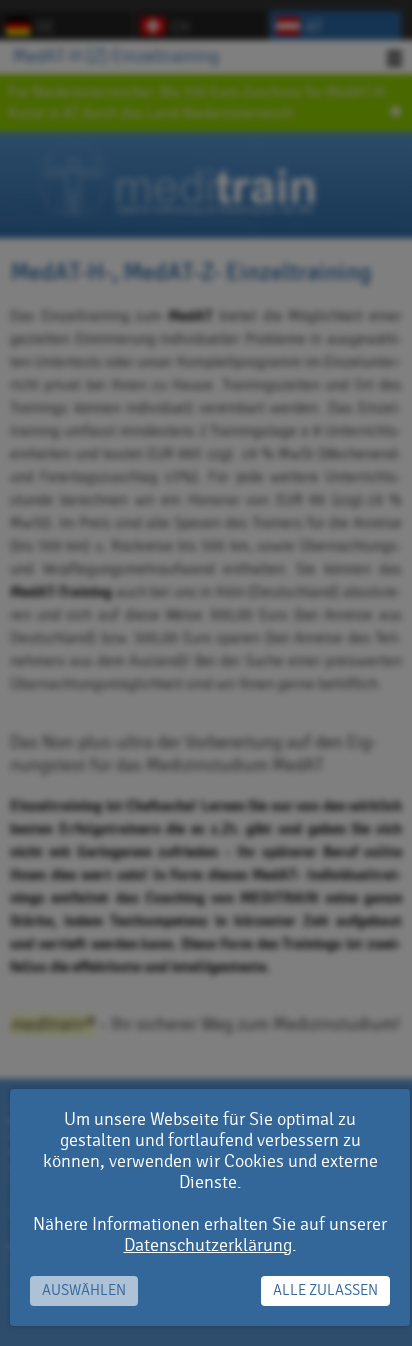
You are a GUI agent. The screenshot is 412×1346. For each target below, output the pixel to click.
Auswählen (84, 1290)
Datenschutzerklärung (208, 1245)
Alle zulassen (325, 1290)
